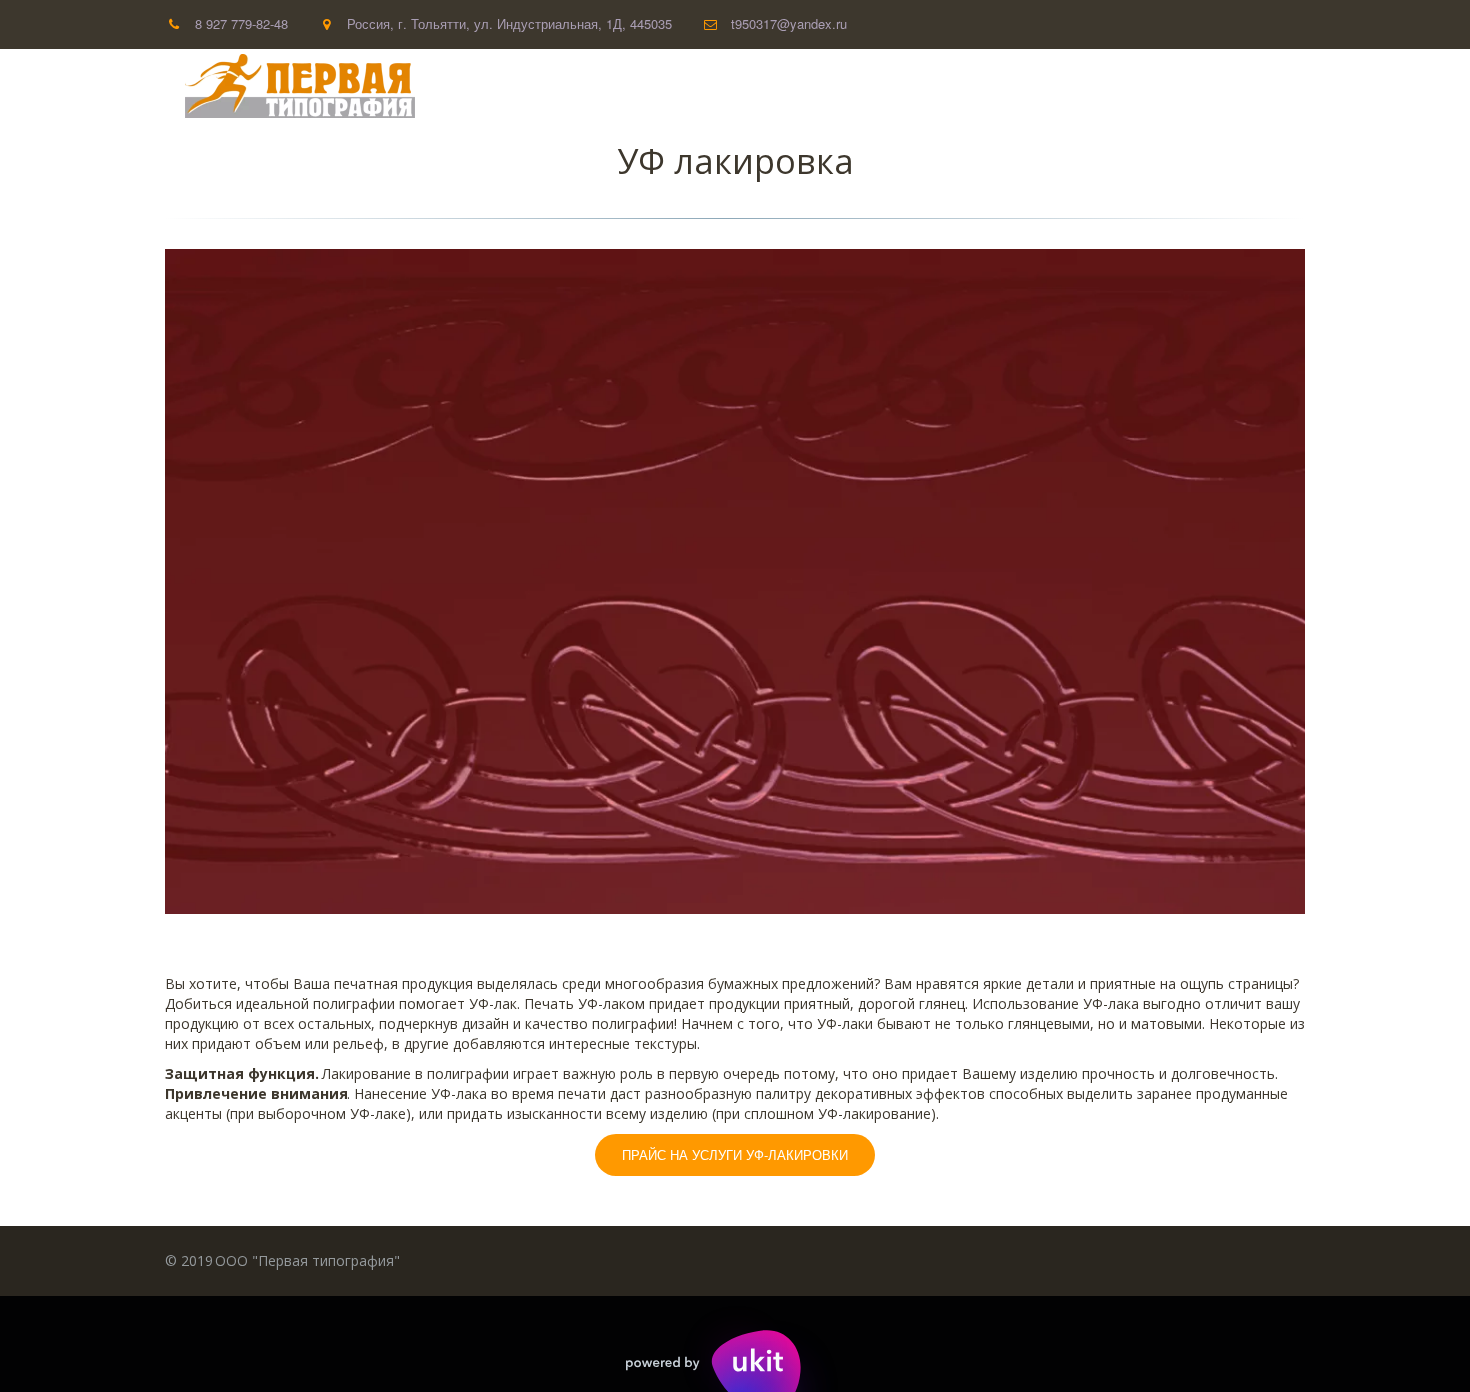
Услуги (1009, 86)
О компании (916, 86)
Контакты (1186, 86)
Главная (818, 86)
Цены (1092, 86)
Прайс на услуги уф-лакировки (735, 1154)
